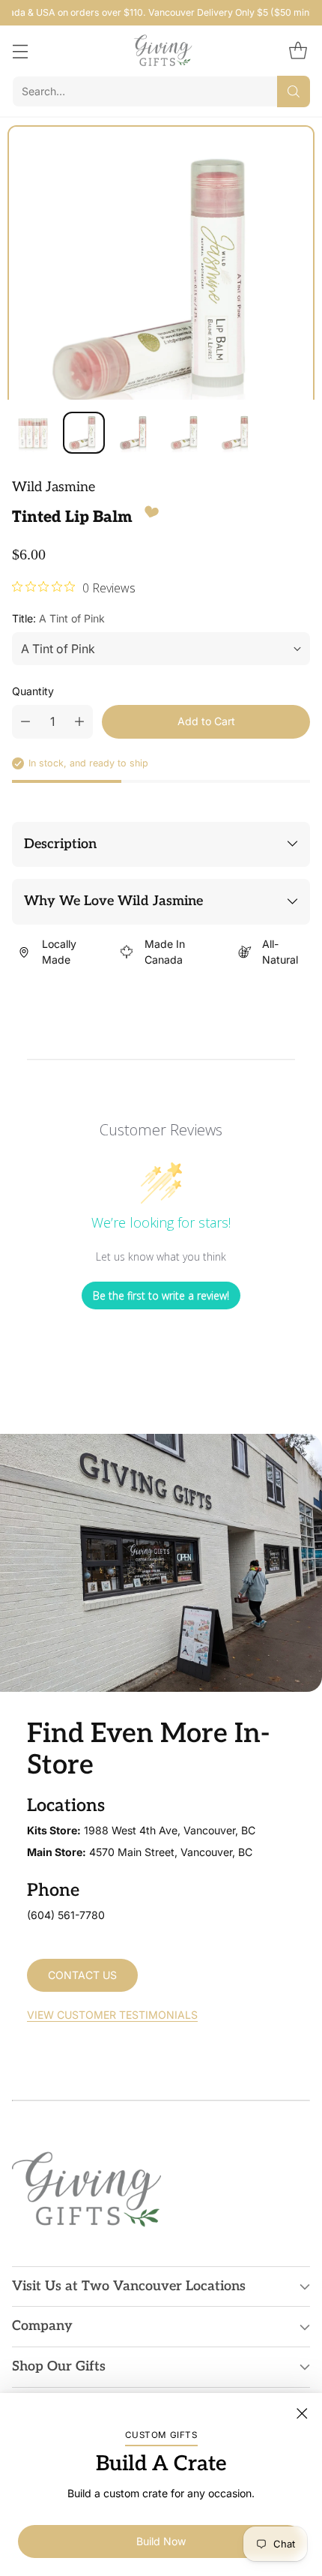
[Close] (302, 2413)
